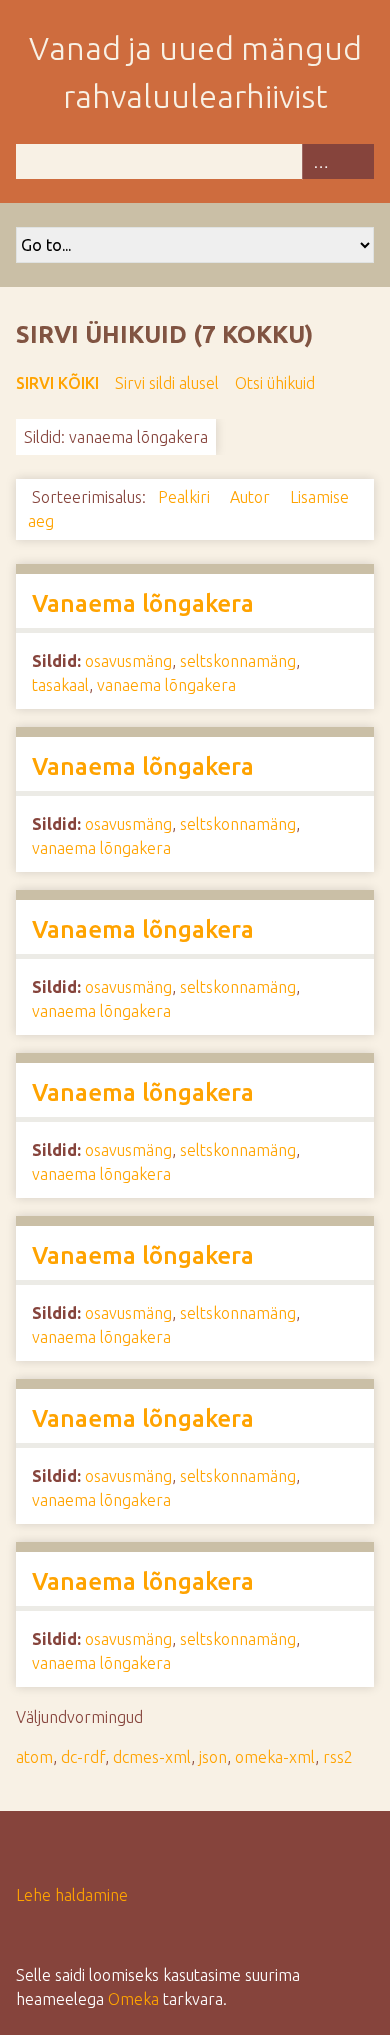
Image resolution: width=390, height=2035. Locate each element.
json (213, 1757)
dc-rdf (83, 1757)
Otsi (356, 161)
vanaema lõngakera (166, 685)
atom (34, 1757)
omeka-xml (275, 1757)
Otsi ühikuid (275, 383)
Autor (252, 497)
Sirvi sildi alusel (167, 383)
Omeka (133, 1999)
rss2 (338, 1757)
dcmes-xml (152, 1757)
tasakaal (60, 685)
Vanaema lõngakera (143, 603)
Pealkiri (186, 497)
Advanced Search (320, 161)
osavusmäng (128, 661)
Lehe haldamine (72, 1895)
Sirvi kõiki (57, 383)
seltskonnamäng (238, 661)
